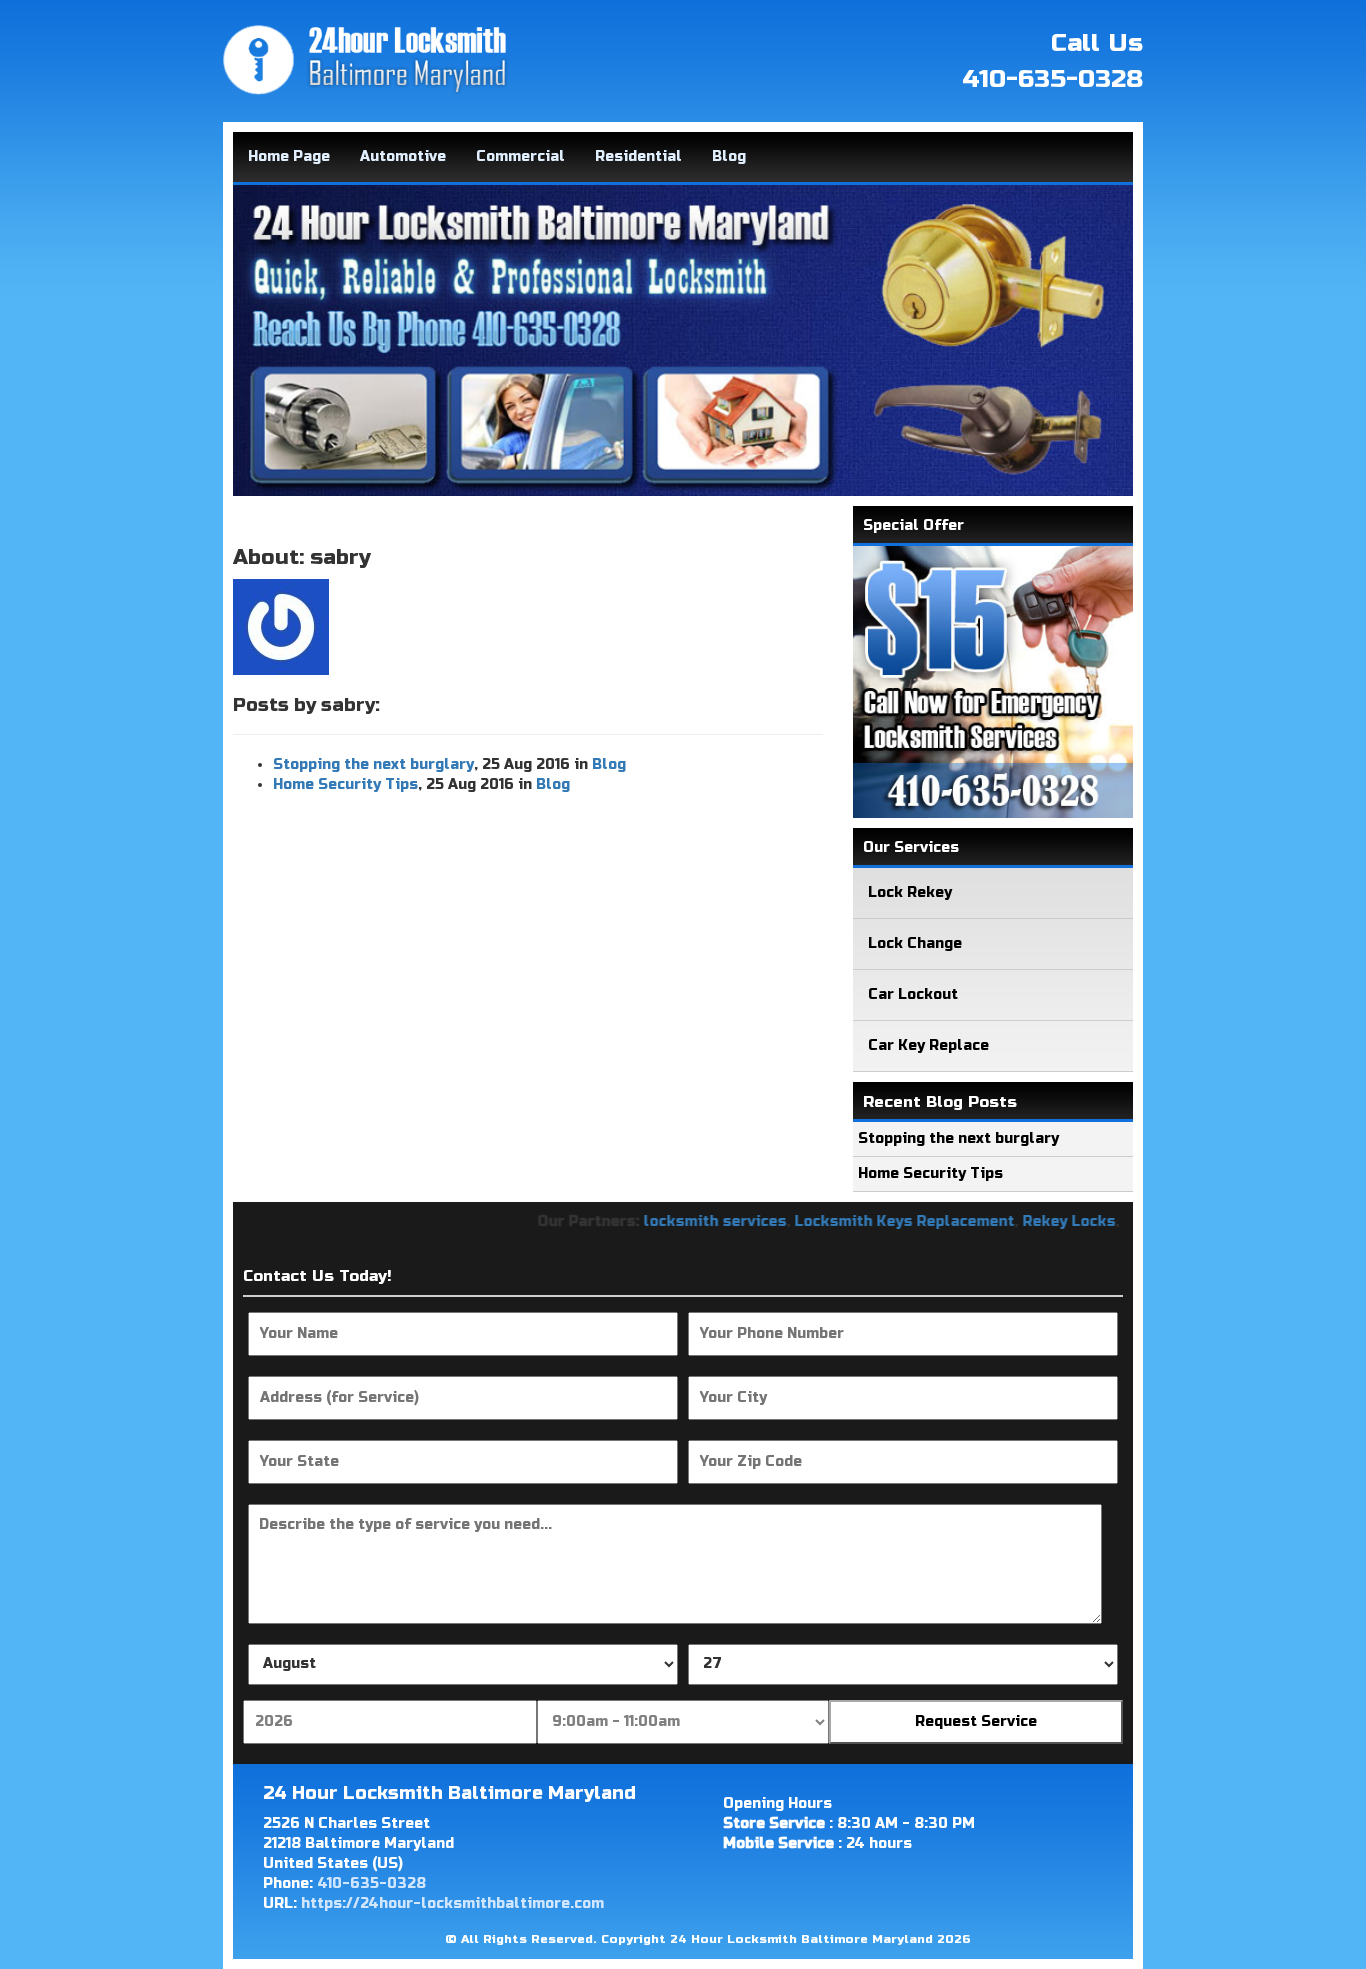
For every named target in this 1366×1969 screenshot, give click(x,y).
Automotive (403, 156)
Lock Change (915, 943)
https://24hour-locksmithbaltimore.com (452, 1903)
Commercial (520, 156)
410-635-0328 (1052, 79)
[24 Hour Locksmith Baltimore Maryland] (365, 59)
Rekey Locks (1027, 1221)
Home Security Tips (345, 784)
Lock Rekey (910, 892)
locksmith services (673, 1221)
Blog (729, 156)
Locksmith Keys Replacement (863, 1221)
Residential (638, 156)
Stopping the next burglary (373, 764)
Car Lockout (913, 994)
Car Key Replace (928, 1045)
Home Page (289, 156)
